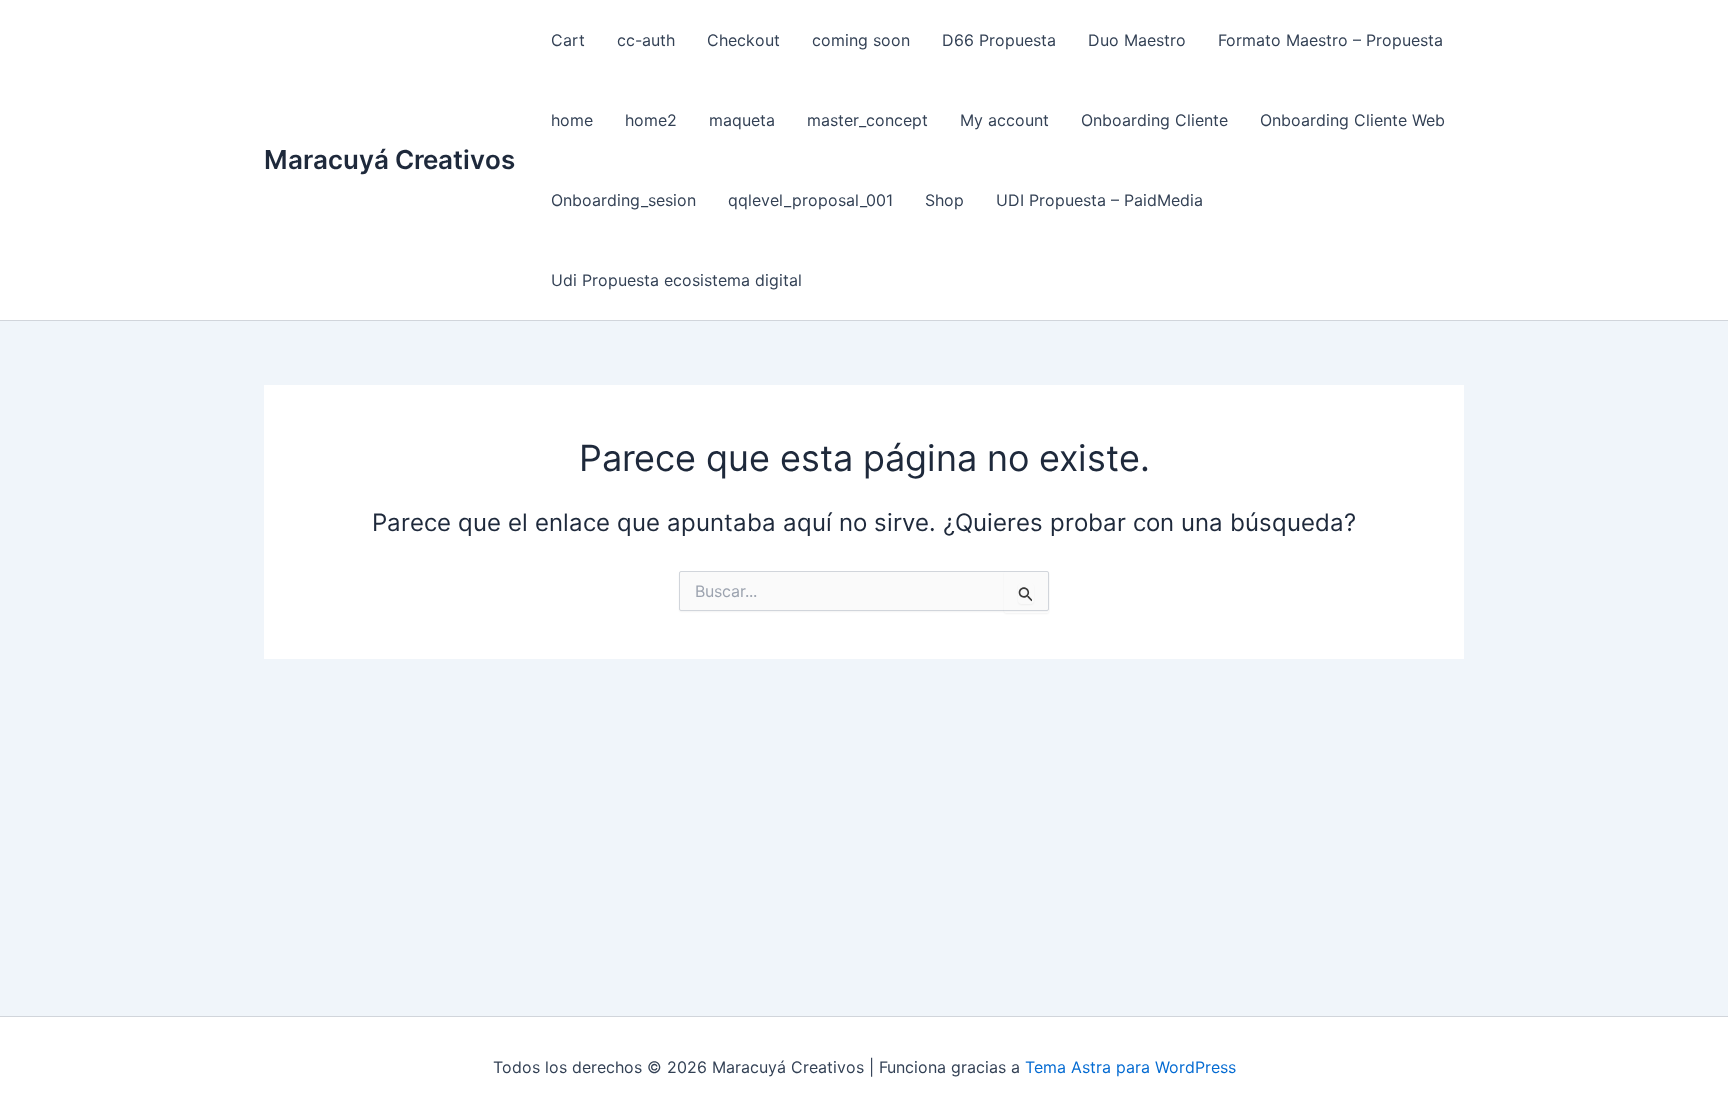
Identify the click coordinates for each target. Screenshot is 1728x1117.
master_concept (867, 120)
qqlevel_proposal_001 (810, 200)
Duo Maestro (1137, 40)
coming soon (861, 40)
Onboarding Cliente (1154, 120)
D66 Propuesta (999, 40)
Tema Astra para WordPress (1130, 1067)
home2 (651, 120)
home (572, 120)
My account (1004, 120)
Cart (568, 40)
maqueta (742, 120)
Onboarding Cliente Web (1352, 120)
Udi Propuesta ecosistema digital (676, 280)
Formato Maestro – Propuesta (1330, 40)
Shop (944, 200)
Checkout (743, 40)
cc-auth (646, 40)
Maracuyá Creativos (389, 159)
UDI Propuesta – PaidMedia (1099, 200)
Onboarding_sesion (623, 200)
